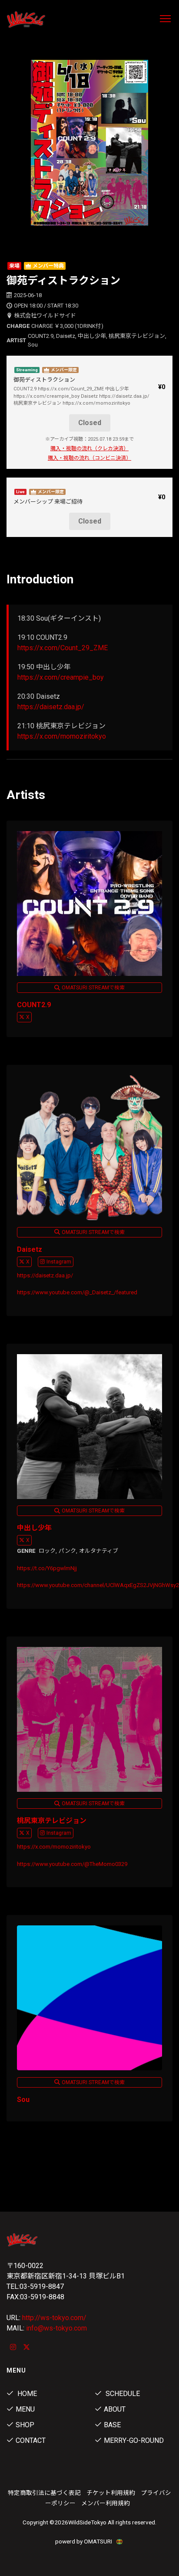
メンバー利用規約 (106, 2503)
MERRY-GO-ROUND (134, 2440)
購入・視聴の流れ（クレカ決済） (89, 448)
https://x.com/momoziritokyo (62, 736)
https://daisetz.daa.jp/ (51, 707)
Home (26, 2394)
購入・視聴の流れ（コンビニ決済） (89, 458)
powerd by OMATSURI (84, 2541)
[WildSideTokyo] (45, 20)
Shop (25, 2425)
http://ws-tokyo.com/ (54, 2318)
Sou (23, 2100)
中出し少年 (34, 1528)
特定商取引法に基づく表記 (44, 2493)
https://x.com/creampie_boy (61, 677)
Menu (25, 2409)
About (115, 2409)
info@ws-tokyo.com (56, 2328)
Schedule (122, 2394)
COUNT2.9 (34, 1005)
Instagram (59, 1262)
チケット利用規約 (111, 2493)
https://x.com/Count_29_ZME (63, 648)
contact (31, 2440)
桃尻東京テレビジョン (52, 1821)
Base (112, 2425)
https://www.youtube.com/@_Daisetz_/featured (77, 1292)
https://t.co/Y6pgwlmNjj (47, 1568)
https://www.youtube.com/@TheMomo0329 (72, 1864)
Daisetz (30, 1249)
